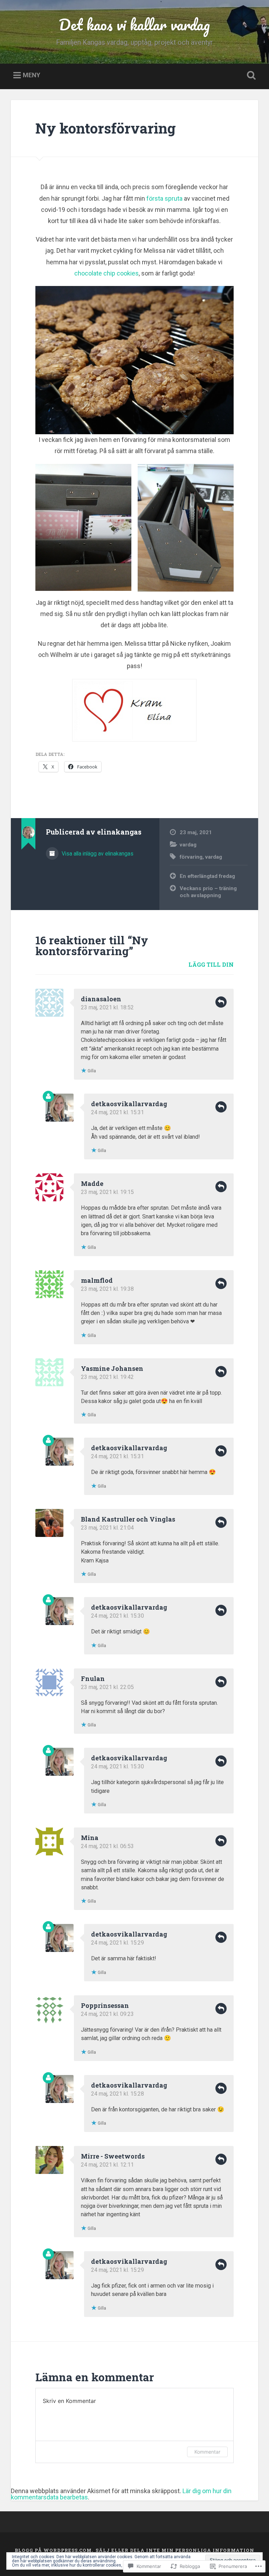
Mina (90, 1838)
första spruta (164, 198)
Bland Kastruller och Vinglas (128, 1519)
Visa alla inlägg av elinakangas (97, 854)
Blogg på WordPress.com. (54, 2550)
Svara (221, 1002)
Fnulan (93, 1679)
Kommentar (207, 2452)
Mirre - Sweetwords (113, 2156)
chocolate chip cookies (106, 273)
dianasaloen (101, 999)
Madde (92, 1183)
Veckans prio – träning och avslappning (208, 892)
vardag (188, 845)
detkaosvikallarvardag (129, 1104)
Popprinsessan (105, 2005)
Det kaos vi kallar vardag (134, 24)
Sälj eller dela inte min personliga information (175, 2550)
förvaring (191, 857)
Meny (32, 75)
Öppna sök (250, 76)
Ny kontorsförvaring (106, 128)
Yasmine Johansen (112, 1368)
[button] (83, 527)
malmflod (97, 1280)
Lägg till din (211, 964)
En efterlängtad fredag (207, 876)
